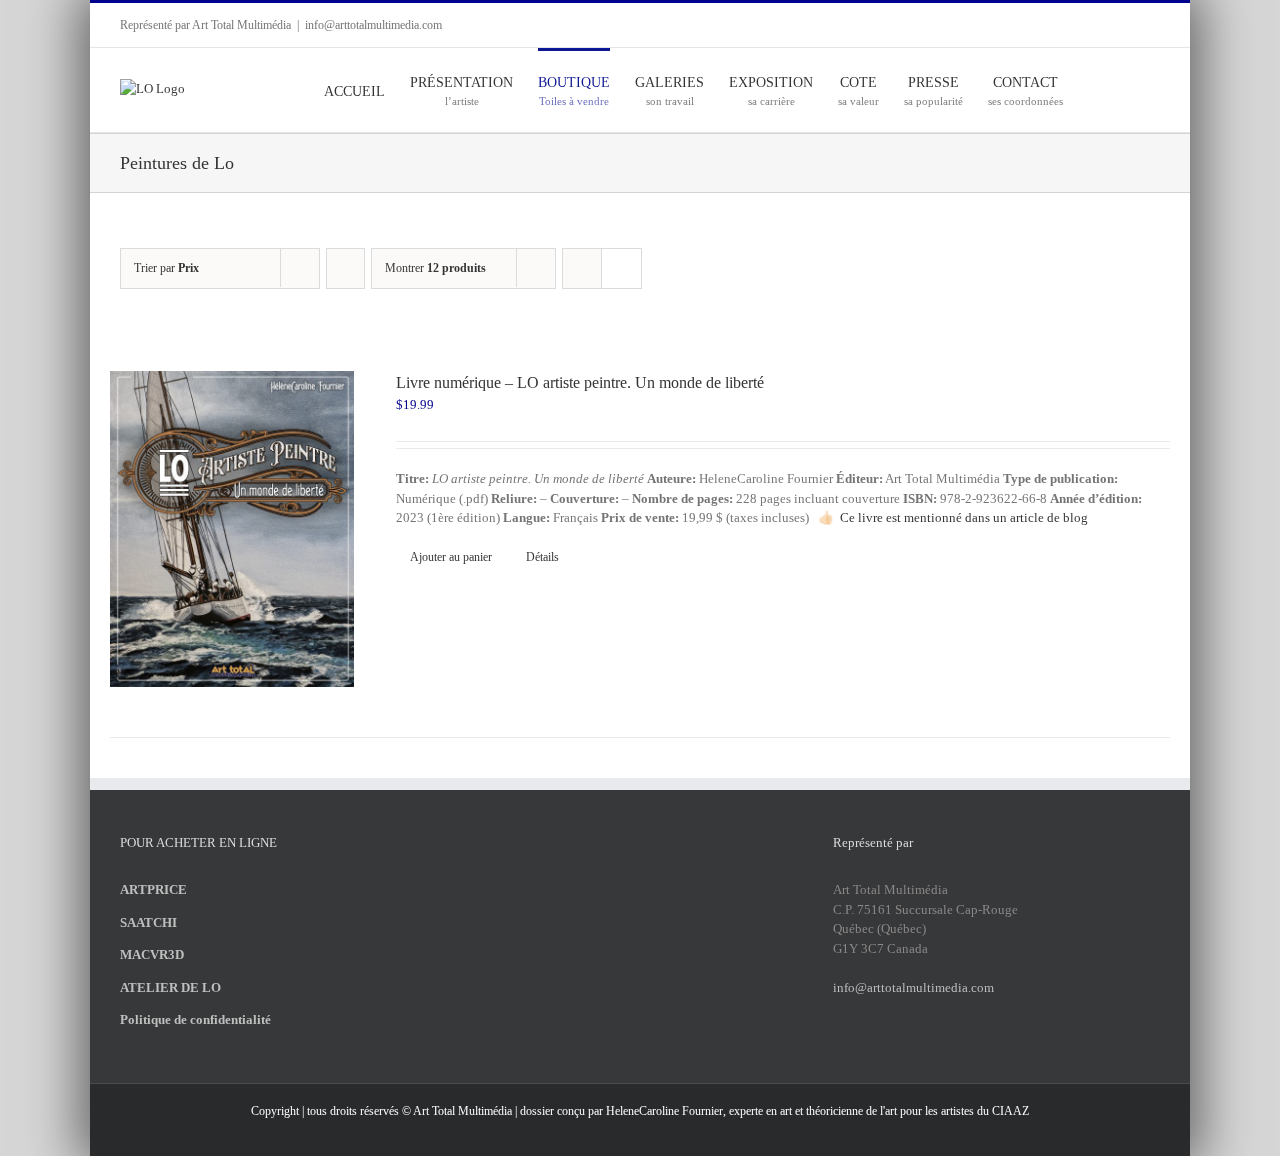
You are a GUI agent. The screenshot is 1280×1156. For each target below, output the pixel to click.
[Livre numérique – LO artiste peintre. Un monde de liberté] (232, 529)
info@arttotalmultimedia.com (373, 25)
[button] (1129, 90)
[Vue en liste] (621, 268)
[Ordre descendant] (345, 268)
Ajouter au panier (451, 557)
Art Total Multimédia (462, 1111)
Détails (542, 557)
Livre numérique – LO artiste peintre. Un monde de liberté (580, 382)
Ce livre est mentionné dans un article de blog (964, 517)
